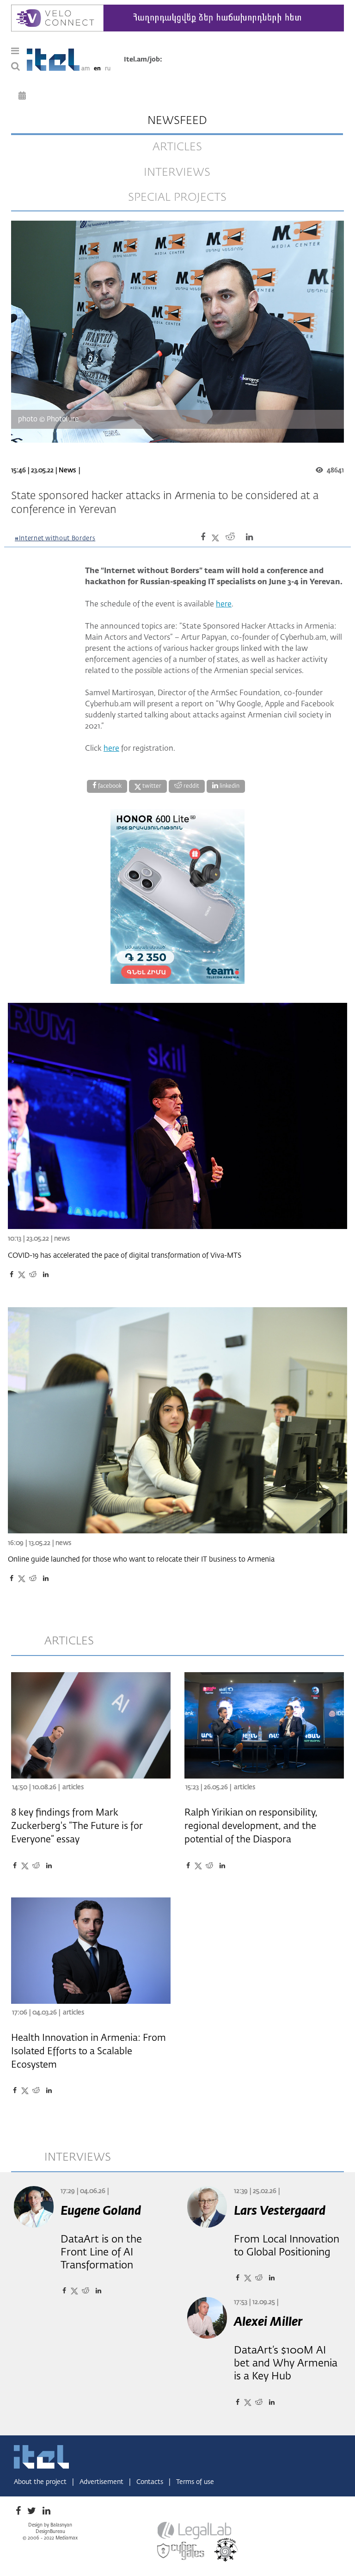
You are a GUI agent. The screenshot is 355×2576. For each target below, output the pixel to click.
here (224, 605)
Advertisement (102, 2482)
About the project (41, 2482)
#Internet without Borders (55, 539)
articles (177, 147)
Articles (73, 1787)
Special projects (177, 198)
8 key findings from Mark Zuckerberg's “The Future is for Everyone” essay (77, 1826)
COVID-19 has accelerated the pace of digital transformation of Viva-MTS (125, 1256)
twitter (151, 786)
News (67, 470)
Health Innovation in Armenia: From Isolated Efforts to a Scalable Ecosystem (89, 2051)
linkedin (229, 786)
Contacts (151, 2482)
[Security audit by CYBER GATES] (181, 2551)
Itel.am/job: (143, 60)
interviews (177, 173)
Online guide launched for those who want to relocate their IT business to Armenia (141, 1560)
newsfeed (177, 121)
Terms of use (195, 2482)
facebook (109, 786)
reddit (191, 786)
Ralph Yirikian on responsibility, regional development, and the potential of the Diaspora (251, 1826)
